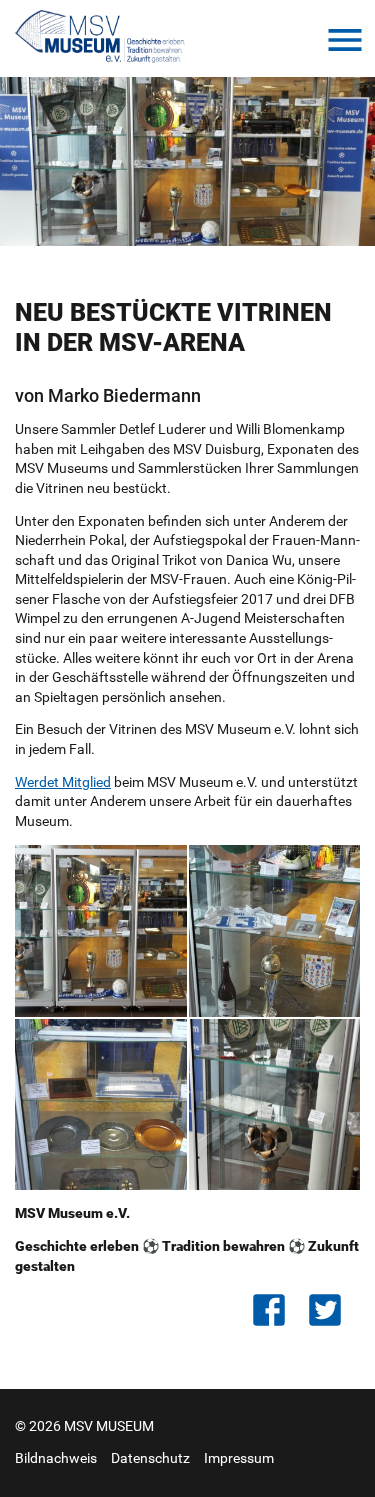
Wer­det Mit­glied (63, 782)
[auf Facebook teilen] (276, 1310)
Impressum (239, 1458)
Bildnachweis (56, 1458)
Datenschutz (150, 1458)
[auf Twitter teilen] (332, 1310)
